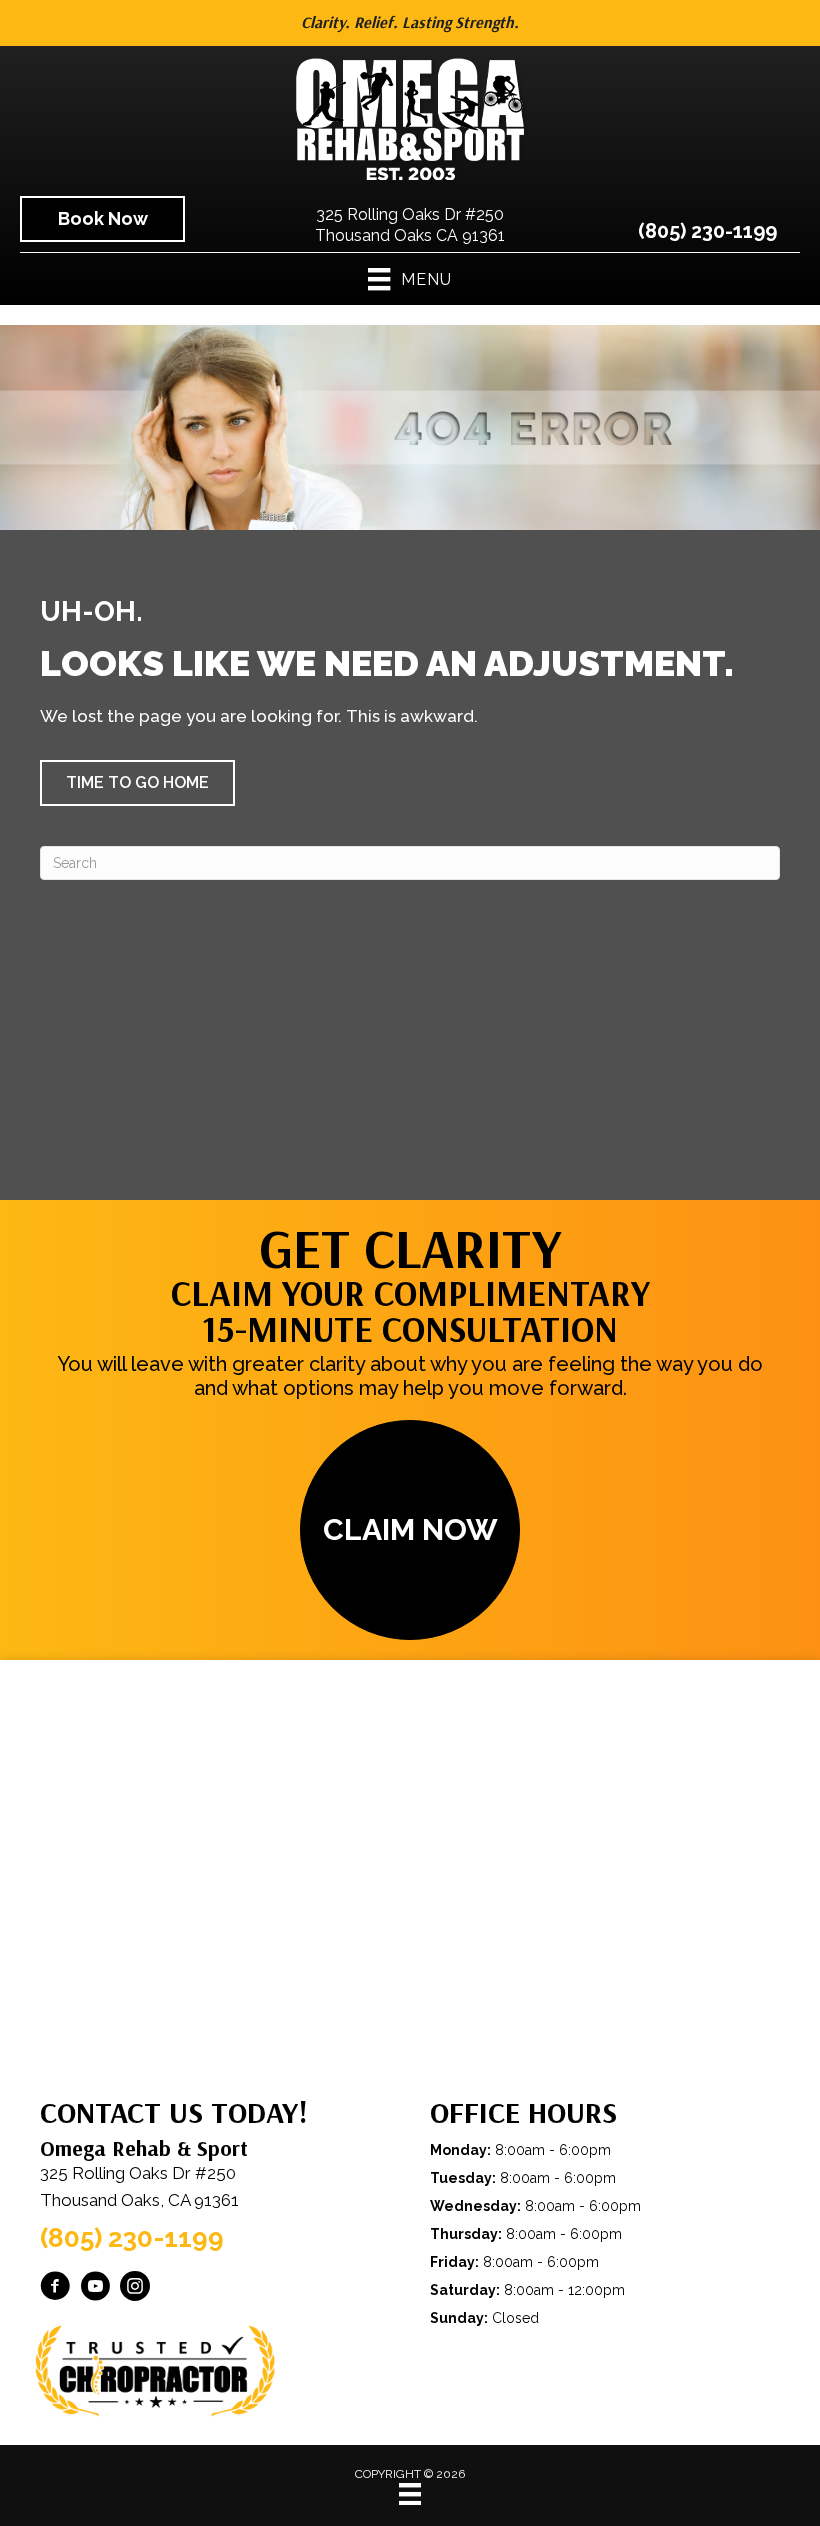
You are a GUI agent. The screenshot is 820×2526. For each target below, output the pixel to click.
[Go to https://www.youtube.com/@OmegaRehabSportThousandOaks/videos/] (95, 2289)
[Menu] (410, 2494)
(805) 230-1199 (707, 231)
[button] (137, 783)
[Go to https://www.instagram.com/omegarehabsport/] (135, 2289)
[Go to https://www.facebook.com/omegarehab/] (55, 2289)
